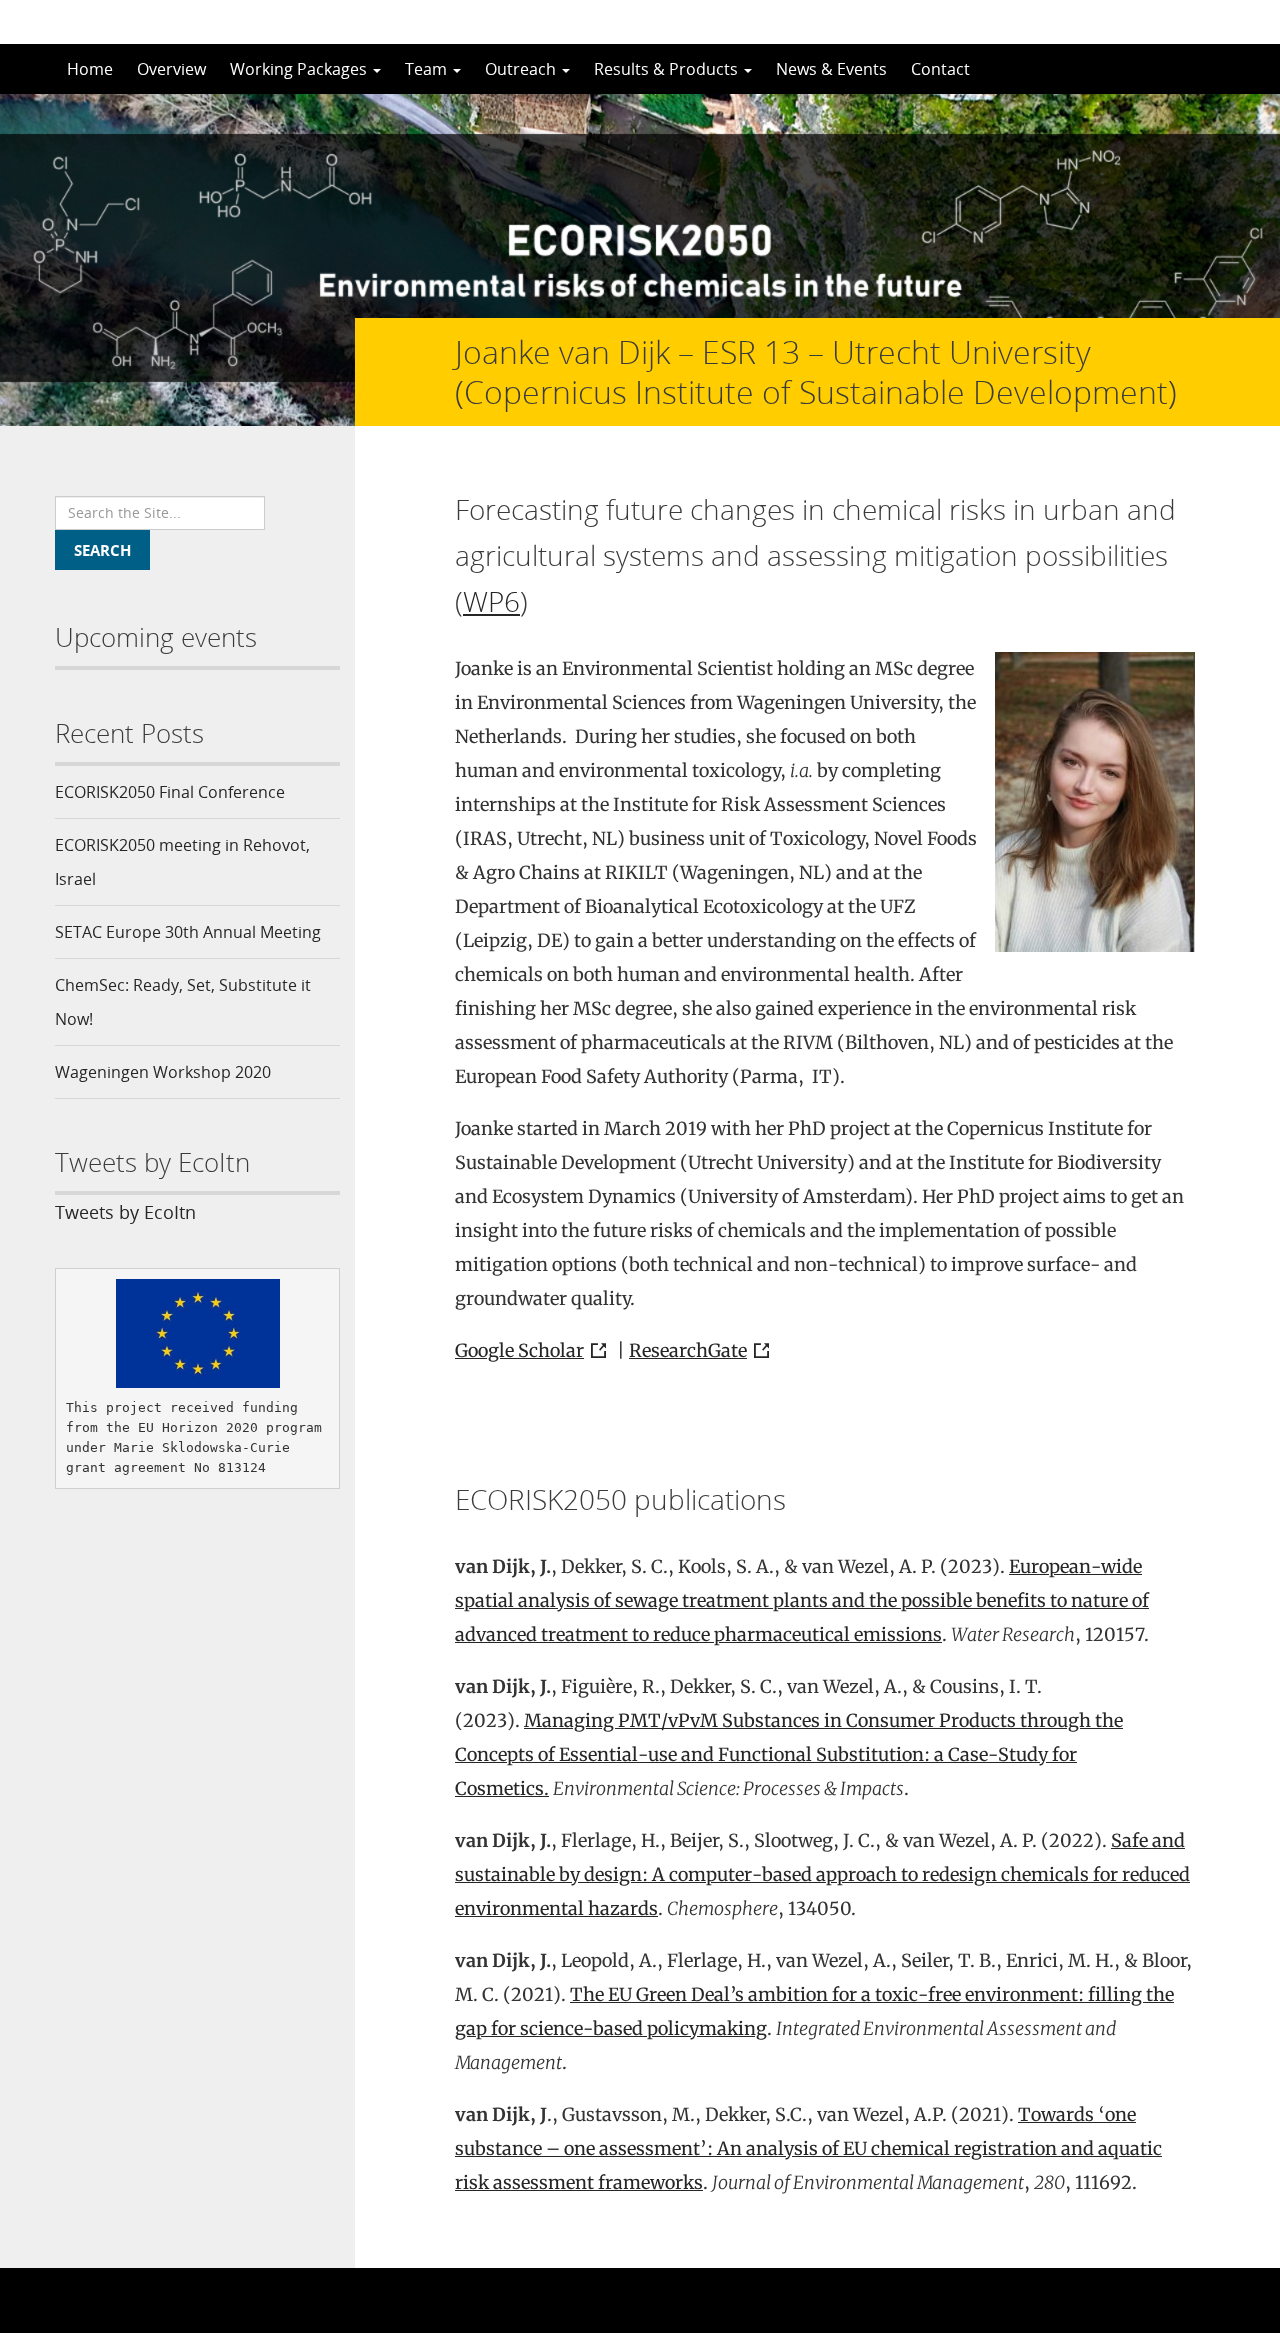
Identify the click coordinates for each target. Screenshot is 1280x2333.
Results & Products (668, 69)
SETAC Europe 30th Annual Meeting (188, 932)
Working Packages (300, 69)
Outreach (522, 69)
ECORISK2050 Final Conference (170, 792)
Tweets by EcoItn (125, 1212)
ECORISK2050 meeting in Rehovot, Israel (182, 862)
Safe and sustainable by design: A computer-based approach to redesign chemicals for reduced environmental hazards (822, 1874)
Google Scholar (519, 1350)
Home (90, 69)
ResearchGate (688, 1350)
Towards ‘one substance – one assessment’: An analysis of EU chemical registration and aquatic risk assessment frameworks (808, 2148)
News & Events (831, 69)
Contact (940, 69)
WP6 (491, 601)
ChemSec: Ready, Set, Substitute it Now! (183, 1002)
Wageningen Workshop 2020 (163, 1072)
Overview (171, 69)
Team (428, 69)
